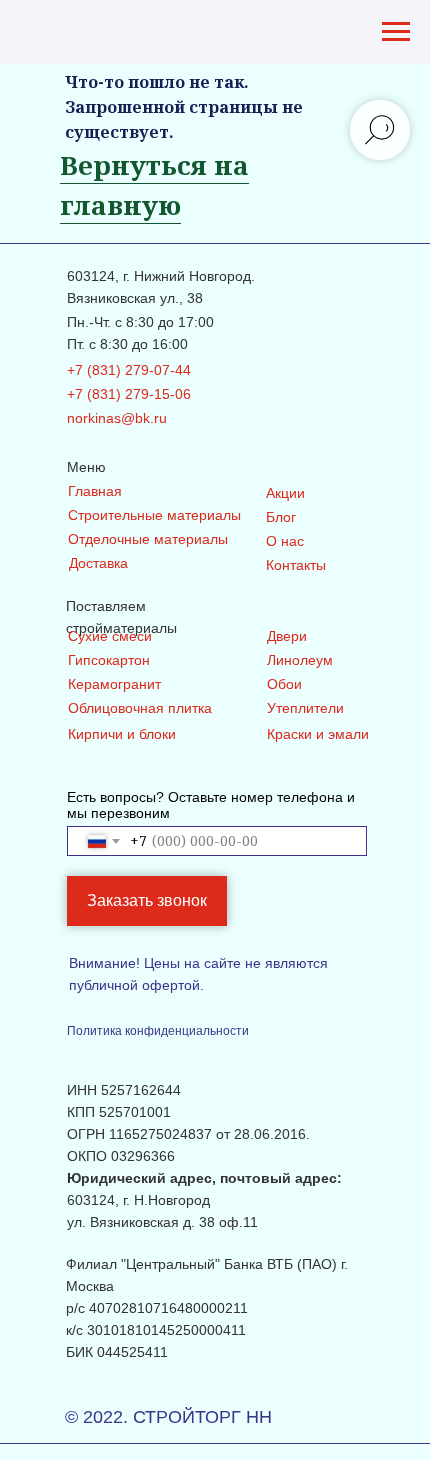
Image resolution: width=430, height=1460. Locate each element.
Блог (281, 517)
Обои (284, 684)
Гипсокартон (109, 660)
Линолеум (300, 660)
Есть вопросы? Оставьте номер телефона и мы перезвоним (211, 805)
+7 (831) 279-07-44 (129, 370)
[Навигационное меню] (396, 32)
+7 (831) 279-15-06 (129, 394)
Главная (95, 491)
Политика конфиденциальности (158, 1031)
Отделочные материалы (148, 539)
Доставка (98, 563)
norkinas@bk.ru (117, 418)
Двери (287, 636)
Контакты (296, 565)
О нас (285, 541)
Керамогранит (114, 684)
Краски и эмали (318, 734)
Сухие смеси (110, 636)
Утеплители (305, 708)
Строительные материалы (154, 515)
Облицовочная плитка (140, 708)
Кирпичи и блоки (122, 734)
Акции (285, 493)
